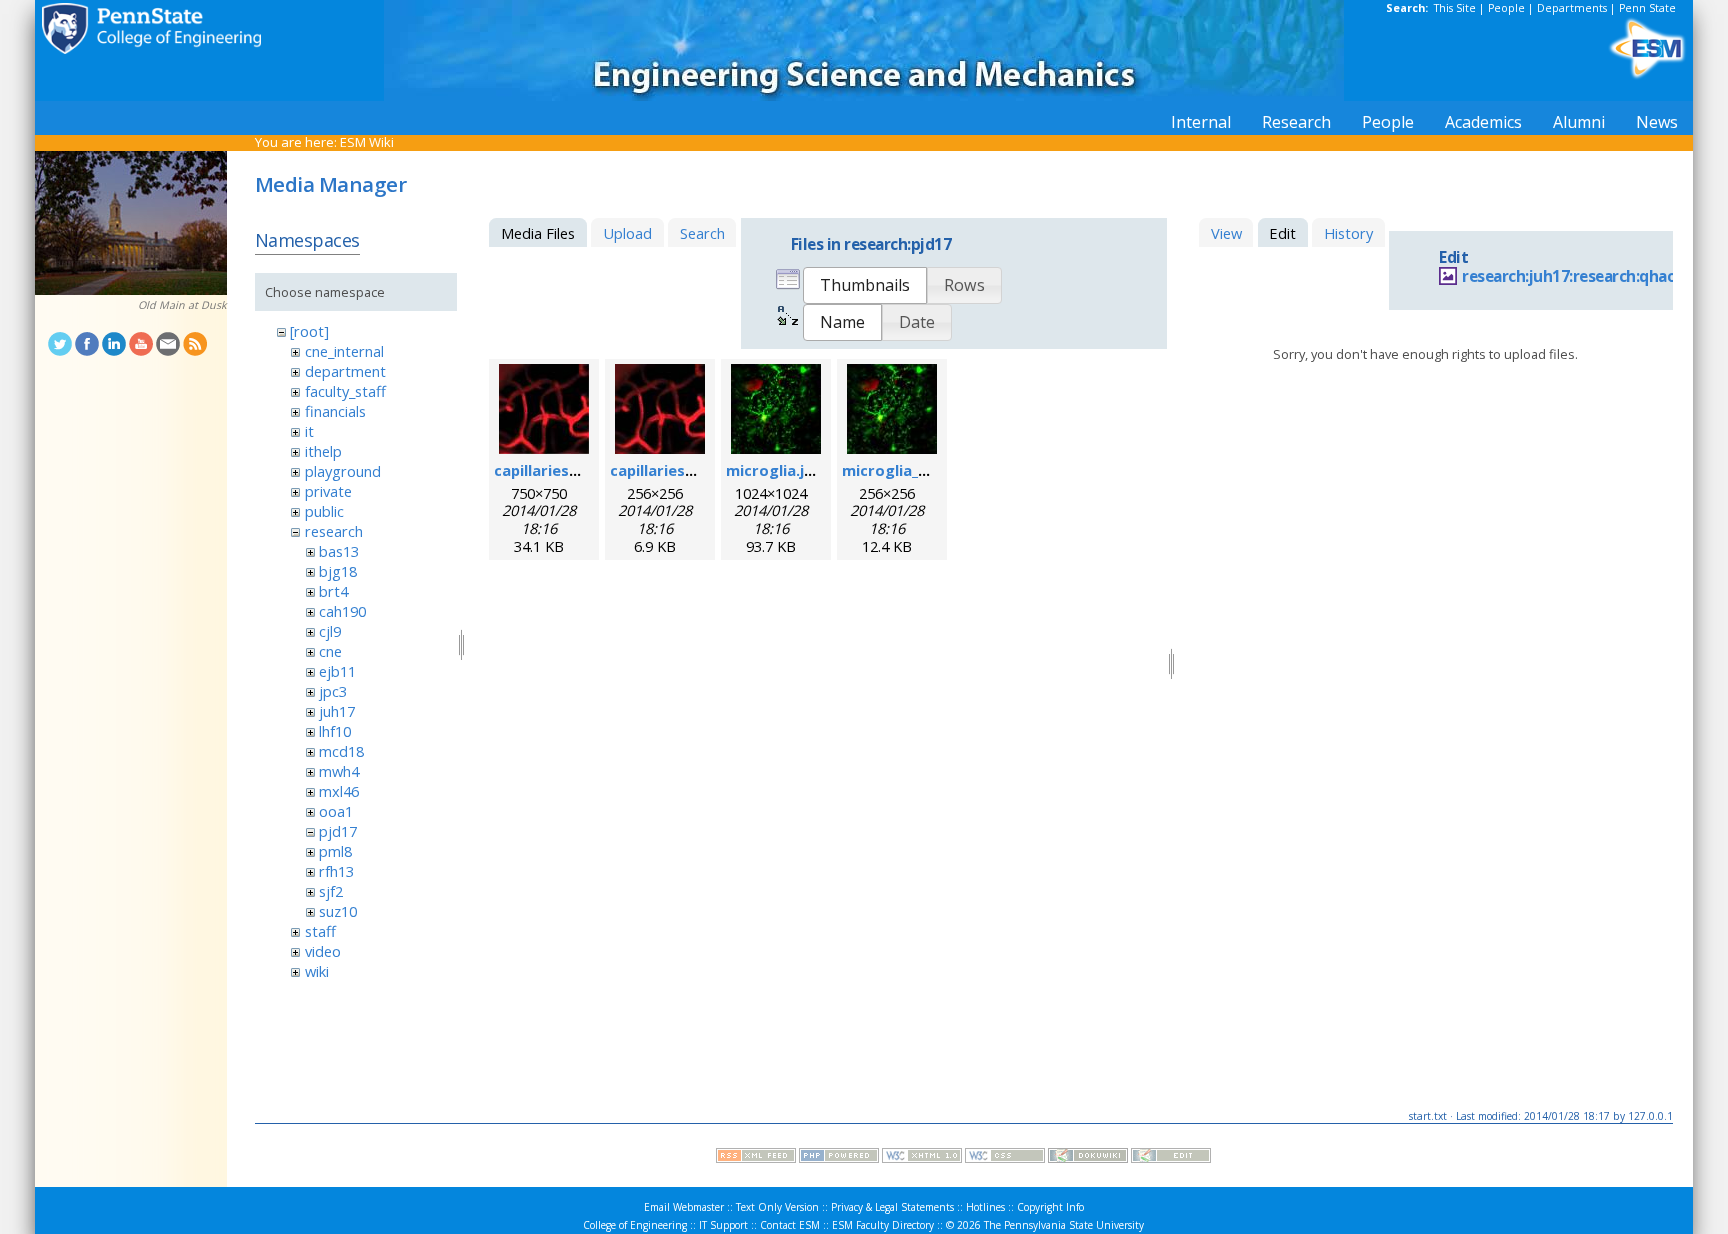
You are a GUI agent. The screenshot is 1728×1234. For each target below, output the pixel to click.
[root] (309, 331)
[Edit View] (1171, 1158)
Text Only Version (777, 1207)
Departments (1572, 8)
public (324, 511)
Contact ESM (790, 1225)
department (345, 371)
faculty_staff (345, 391)
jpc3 (333, 691)
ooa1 (336, 811)
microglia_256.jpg (905, 470)
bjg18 (338, 571)
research (334, 531)
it (309, 431)
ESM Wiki (367, 142)
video (323, 951)
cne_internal (344, 351)
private (328, 491)
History (1348, 233)
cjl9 (330, 631)
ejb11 (337, 671)
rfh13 (336, 871)
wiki (317, 971)
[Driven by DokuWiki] (1088, 1158)
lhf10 (335, 731)
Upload (627, 233)
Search (702, 233)
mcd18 (341, 751)
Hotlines (985, 1207)
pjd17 (338, 831)
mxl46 (339, 791)
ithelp (323, 451)
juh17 (337, 711)
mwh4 (339, 771)
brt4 (333, 591)
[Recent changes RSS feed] (756, 1158)
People (1506, 8)
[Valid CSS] (1005, 1158)
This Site (1455, 8)
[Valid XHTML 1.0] (922, 1158)
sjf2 (331, 891)
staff (320, 931)
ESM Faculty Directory (883, 1225)
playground (343, 471)
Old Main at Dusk (182, 305)
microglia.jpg (774, 470)
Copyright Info (1050, 1207)
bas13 (339, 551)
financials (335, 411)
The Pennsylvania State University (1064, 1225)
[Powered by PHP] (839, 1158)
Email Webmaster (684, 1207)
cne (330, 651)
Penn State (1647, 8)
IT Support (723, 1225)
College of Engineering (635, 1225)
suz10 (338, 911)
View (1226, 233)
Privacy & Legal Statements (892, 1207)
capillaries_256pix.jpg (686, 470)
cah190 (342, 611)
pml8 (335, 851)
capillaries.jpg (545, 470)
